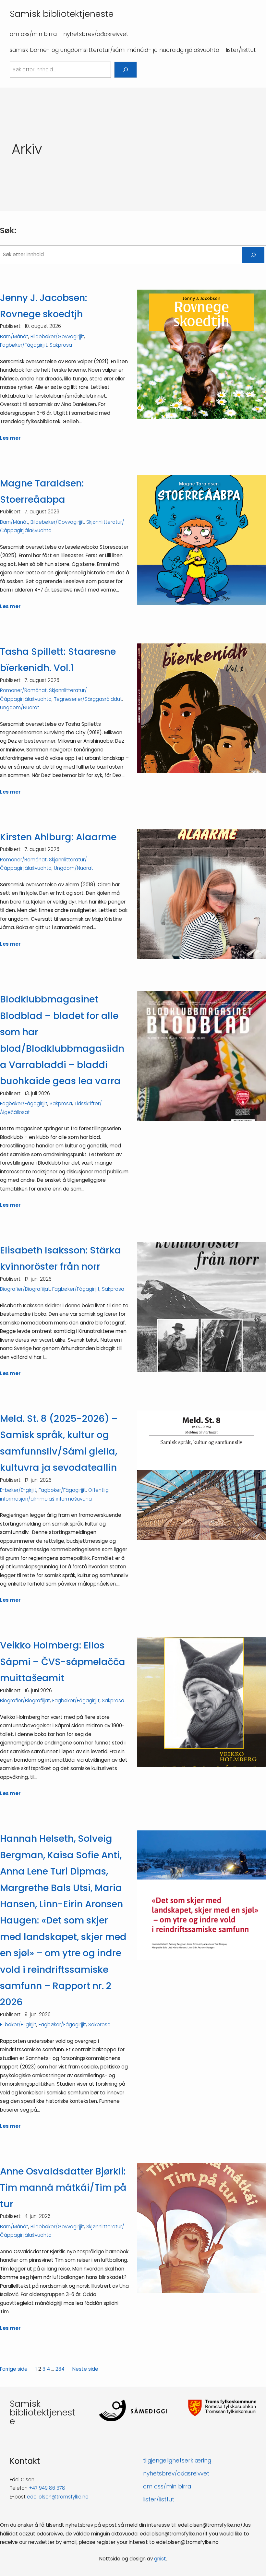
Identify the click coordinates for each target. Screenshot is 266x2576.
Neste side (85, 2369)
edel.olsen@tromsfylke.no (58, 2497)
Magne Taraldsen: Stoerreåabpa (42, 491)
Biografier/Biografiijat (25, 1289)
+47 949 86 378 (47, 2488)
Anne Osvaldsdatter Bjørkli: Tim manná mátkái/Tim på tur (63, 2188)
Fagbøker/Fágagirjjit (24, 345)
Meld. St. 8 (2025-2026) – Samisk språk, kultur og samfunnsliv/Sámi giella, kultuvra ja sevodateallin (59, 1443)
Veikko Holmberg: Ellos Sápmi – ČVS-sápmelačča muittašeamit (63, 1662)
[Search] (253, 255)
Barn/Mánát (14, 336)
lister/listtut (159, 2499)
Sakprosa (61, 345)
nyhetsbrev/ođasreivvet (176, 2474)
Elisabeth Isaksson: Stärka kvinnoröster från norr (60, 1258)
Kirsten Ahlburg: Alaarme (58, 837)
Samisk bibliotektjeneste (62, 14)
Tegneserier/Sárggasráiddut (88, 699)
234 (60, 2369)
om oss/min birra (167, 2486)
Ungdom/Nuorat (20, 707)
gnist (160, 2559)
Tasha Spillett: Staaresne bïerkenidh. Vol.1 (58, 660)
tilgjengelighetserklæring (177, 2461)
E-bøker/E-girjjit (18, 1490)
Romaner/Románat (23, 690)
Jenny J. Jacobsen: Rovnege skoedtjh (44, 306)
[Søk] (126, 70)
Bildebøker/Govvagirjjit (57, 336)
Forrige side (14, 2369)
